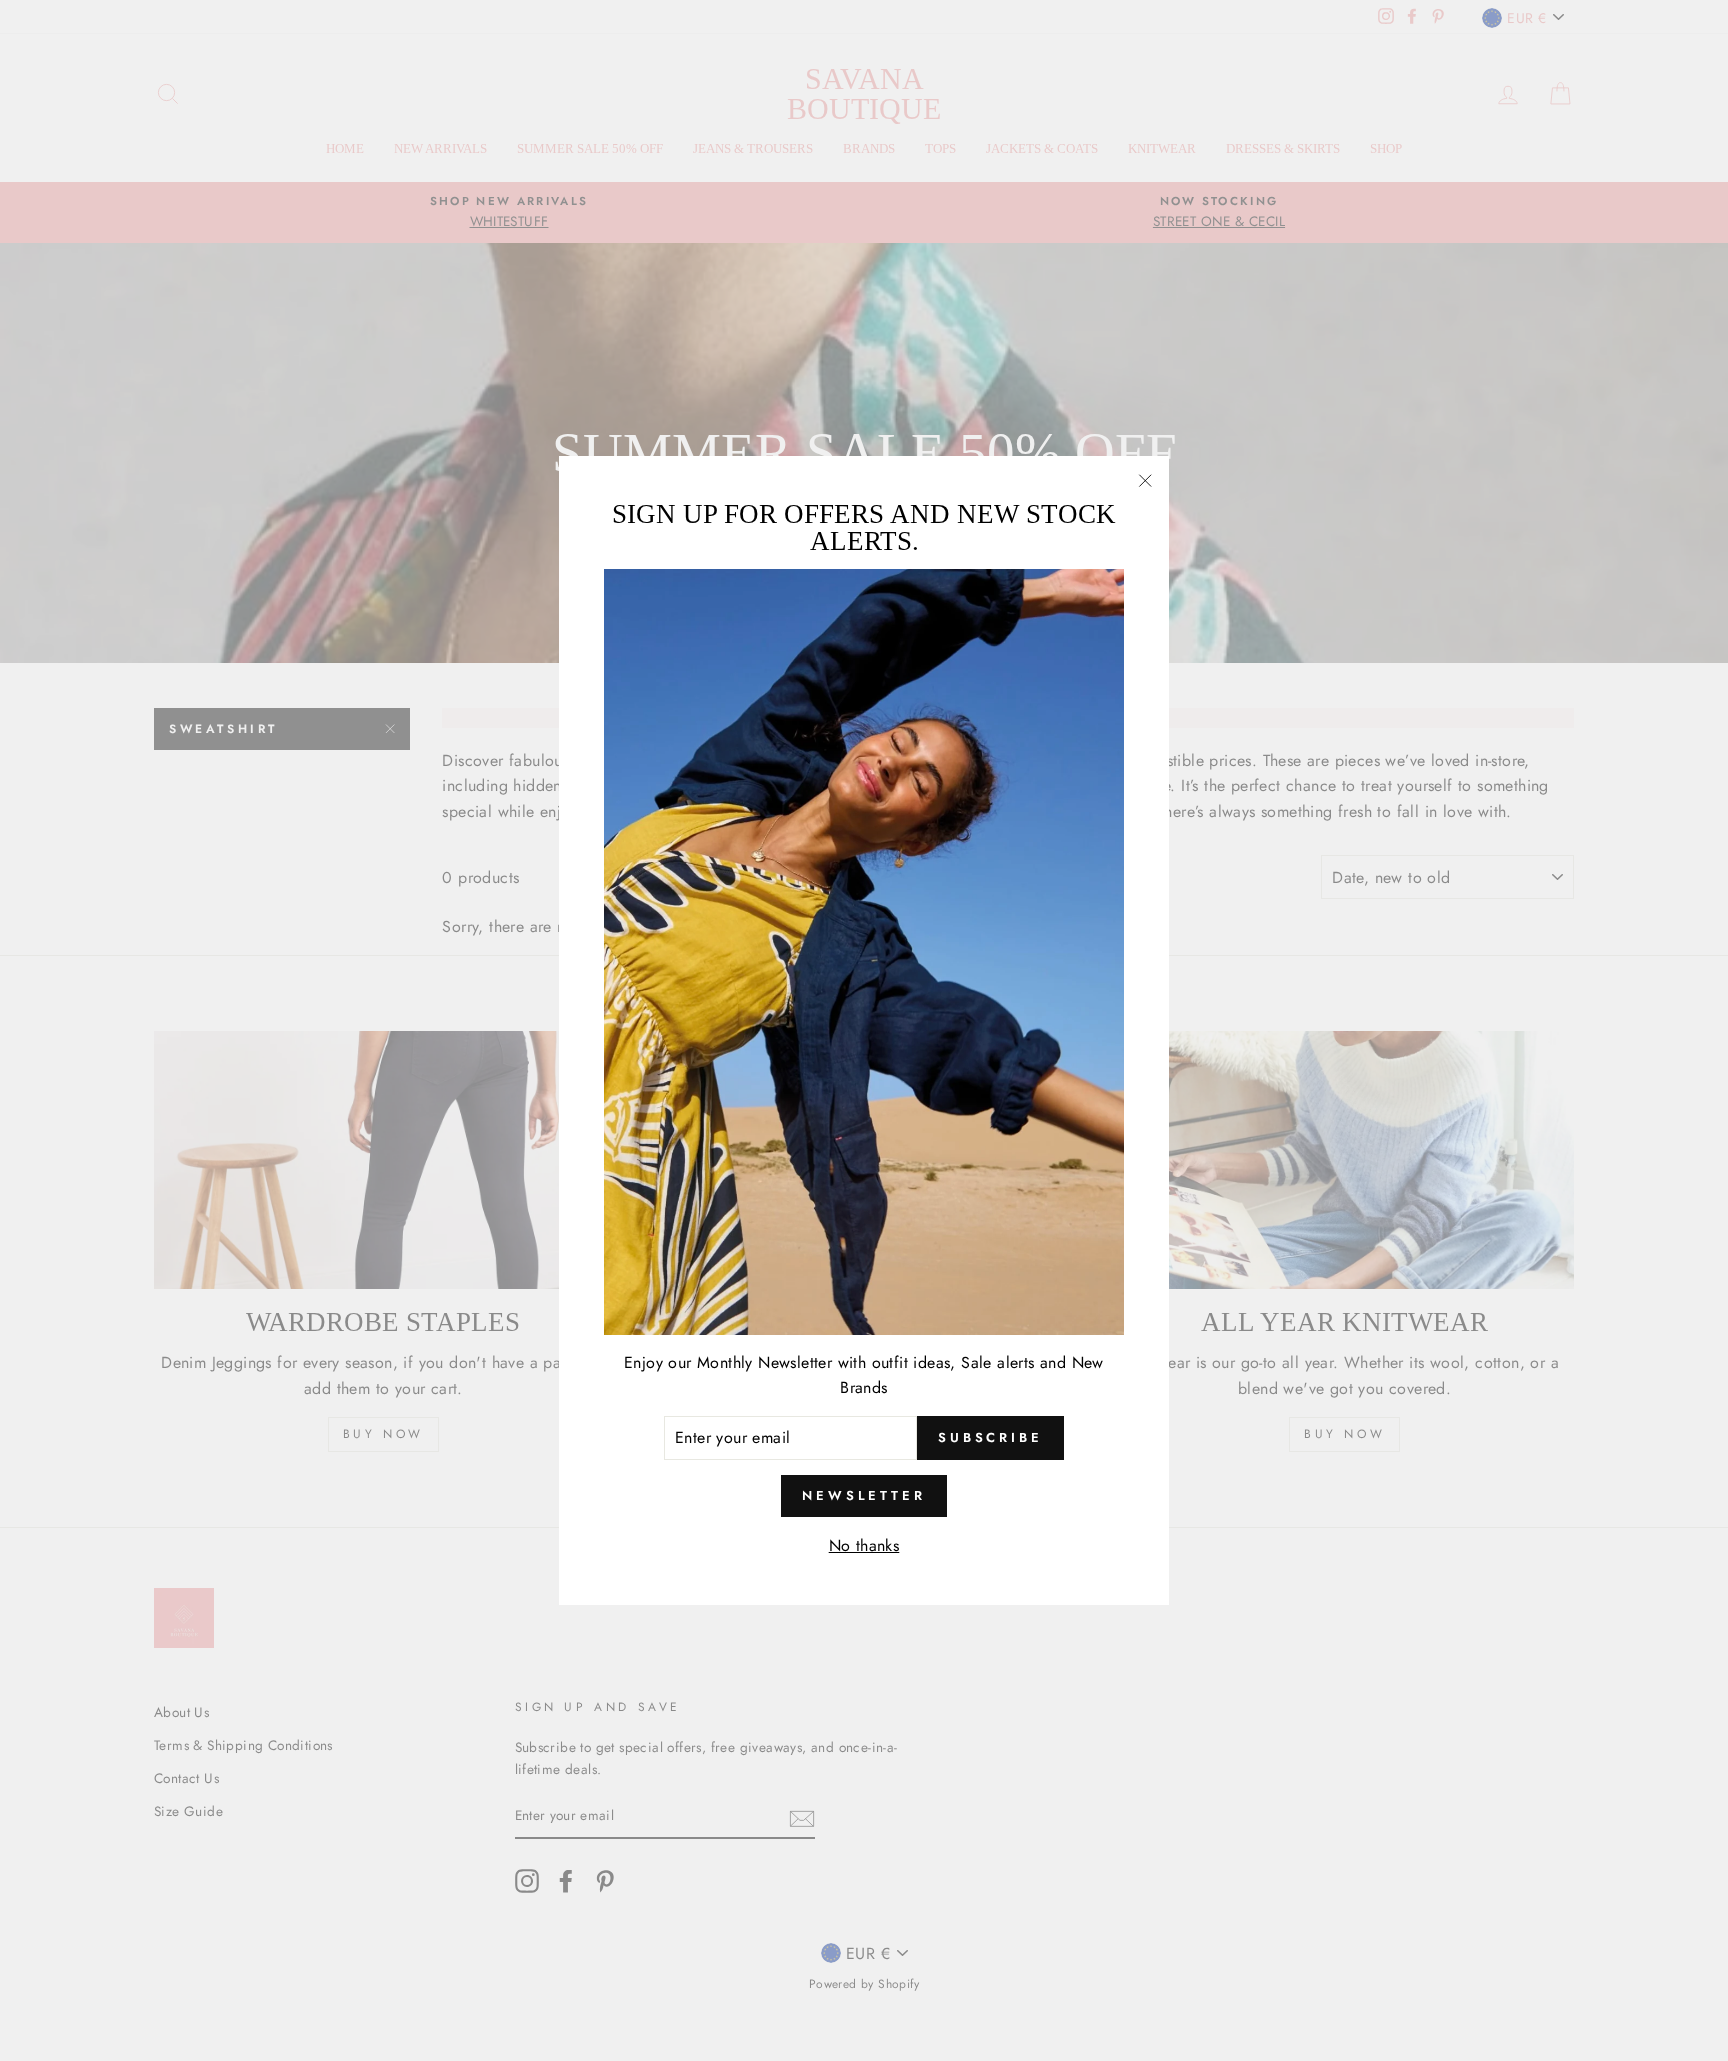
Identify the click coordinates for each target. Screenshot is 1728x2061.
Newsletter (864, 1495)
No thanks (864, 1545)
